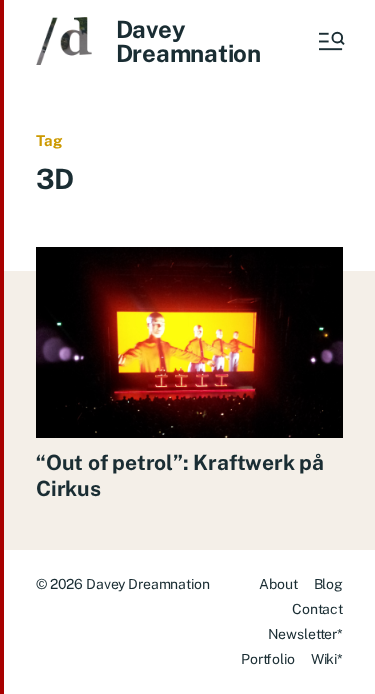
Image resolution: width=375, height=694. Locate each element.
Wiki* (327, 659)
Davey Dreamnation (188, 41)
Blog (328, 584)
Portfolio (268, 659)
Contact (317, 609)
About (278, 584)
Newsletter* (305, 634)
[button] (330, 41)
